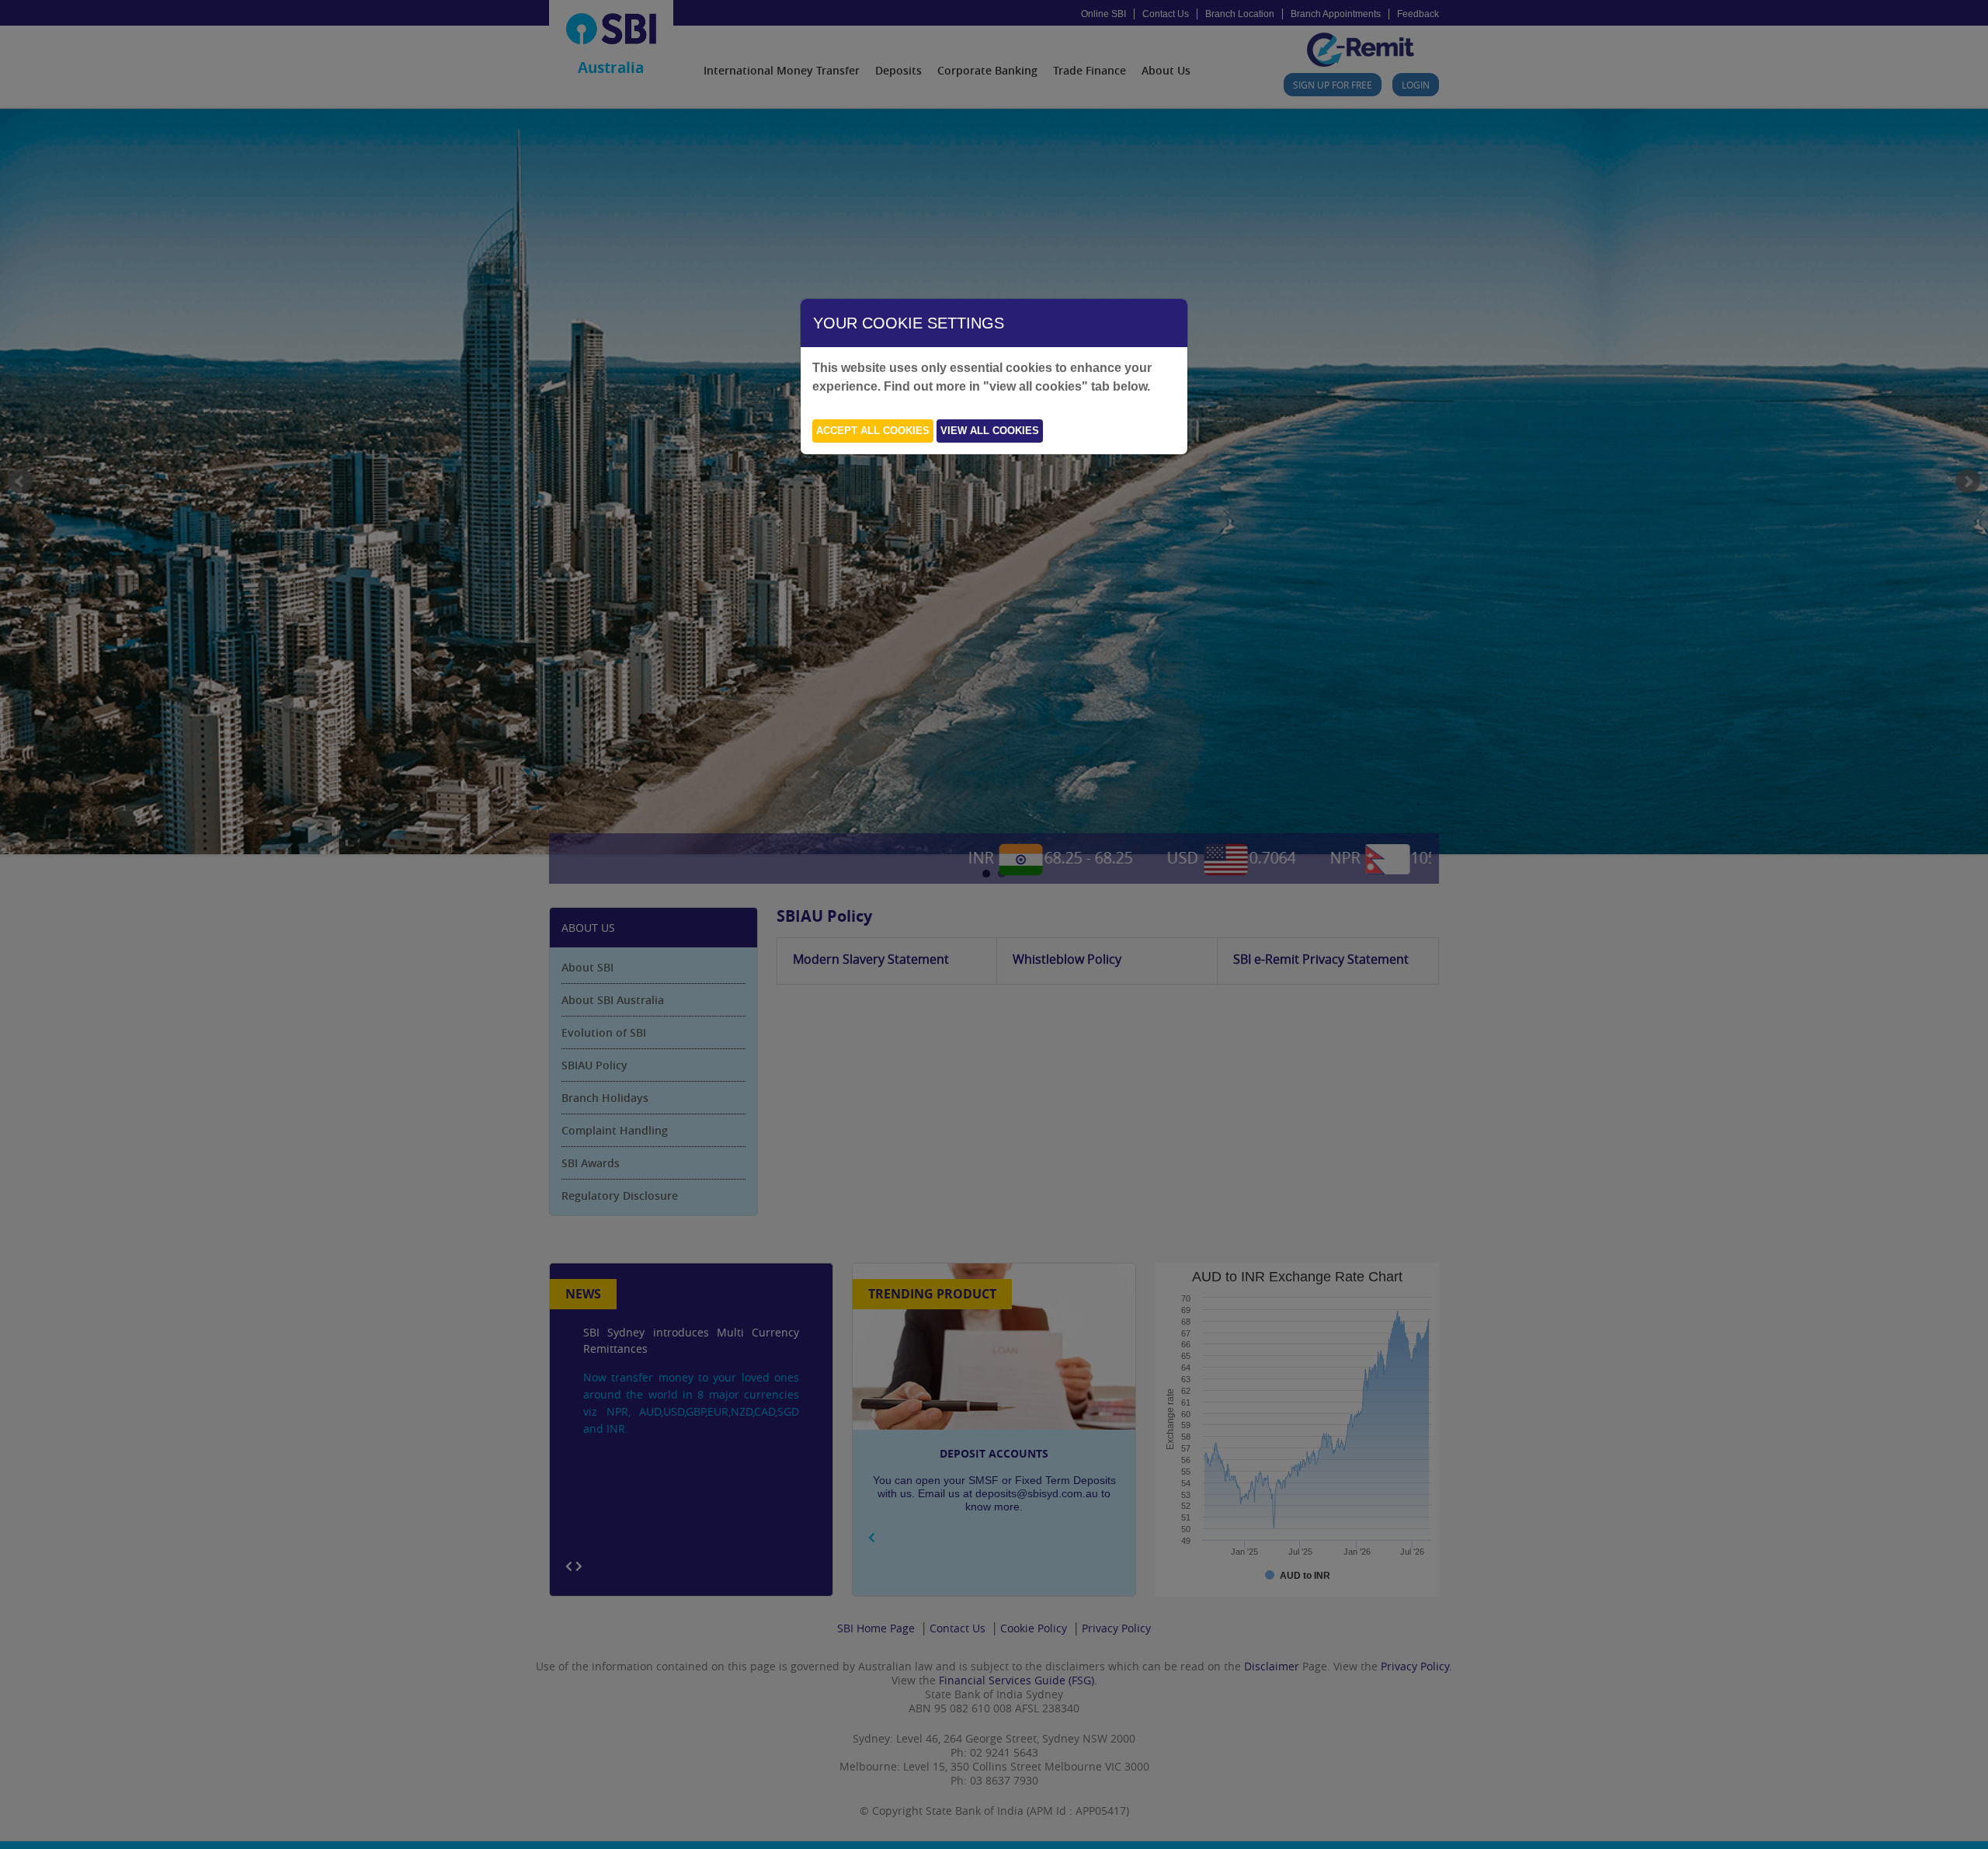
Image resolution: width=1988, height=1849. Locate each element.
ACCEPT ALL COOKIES (873, 431)
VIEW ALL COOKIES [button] (990, 431)
